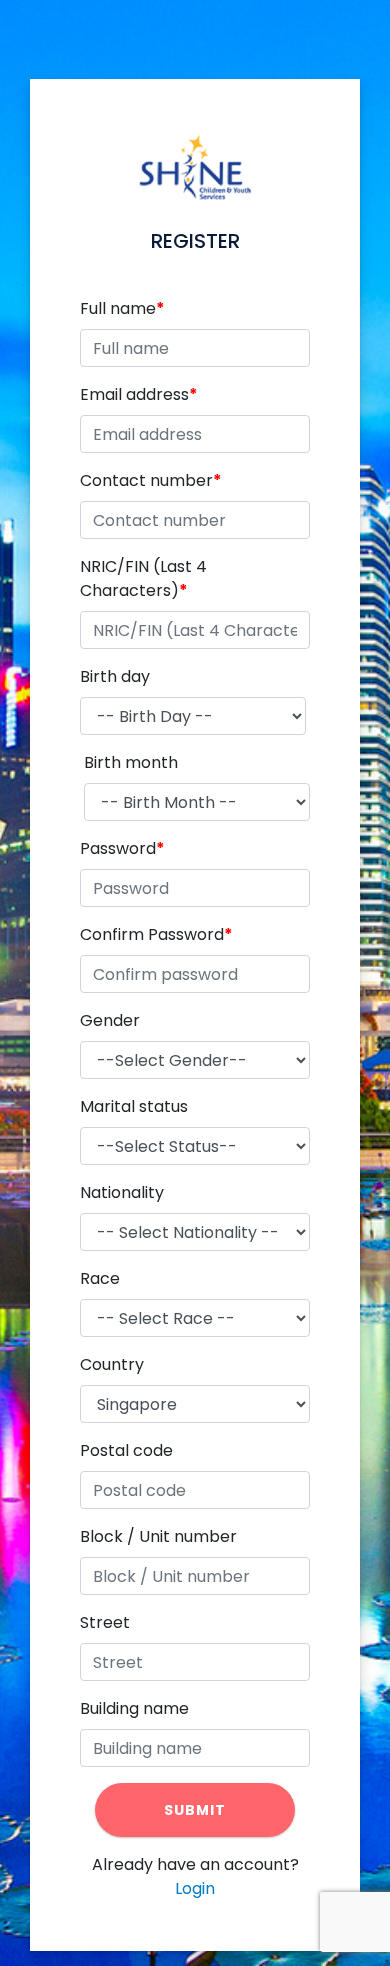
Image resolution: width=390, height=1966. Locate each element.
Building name (134, 1708)
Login (195, 1888)
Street (105, 1622)
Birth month (131, 762)
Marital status (134, 1106)
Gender (110, 1020)
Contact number (146, 480)
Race (100, 1278)
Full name (118, 308)
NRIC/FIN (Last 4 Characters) (143, 578)
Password (118, 848)
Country (112, 1364)
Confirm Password (152, 934)
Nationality (122, 1192)
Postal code (126, 1450)
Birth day (115, 676)
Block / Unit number (158, 1536)
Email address (134, 394)
